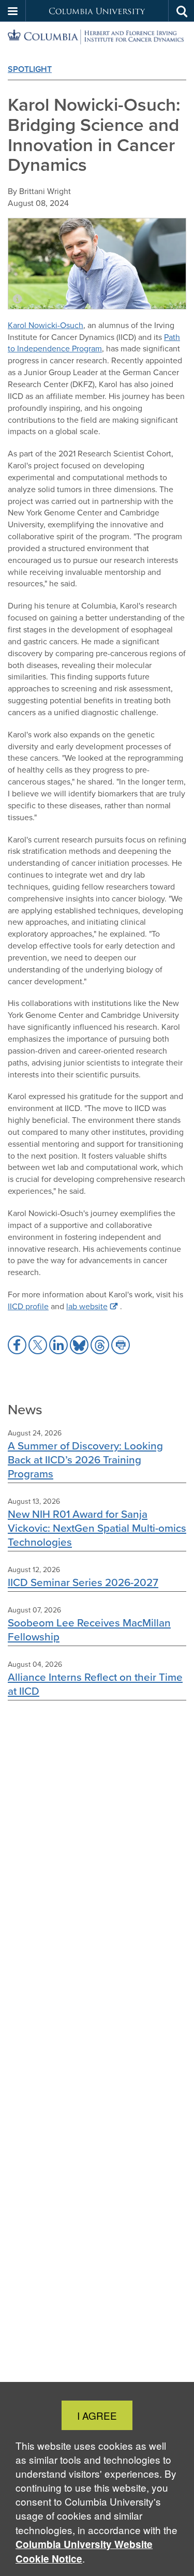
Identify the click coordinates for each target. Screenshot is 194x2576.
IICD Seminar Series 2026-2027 (83, 1582)
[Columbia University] (97, 37)
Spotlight (30, 69)
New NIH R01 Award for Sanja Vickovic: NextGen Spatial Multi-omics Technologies (97, 1528)
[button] (13, 11)
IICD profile (28, 1306)
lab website (87, 1306)
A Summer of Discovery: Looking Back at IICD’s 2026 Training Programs (85, 1460)
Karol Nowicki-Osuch (46, 325)
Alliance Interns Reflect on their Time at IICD (95, 1684)
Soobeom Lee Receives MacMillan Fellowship (89, 1630)
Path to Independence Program (94, 343)
